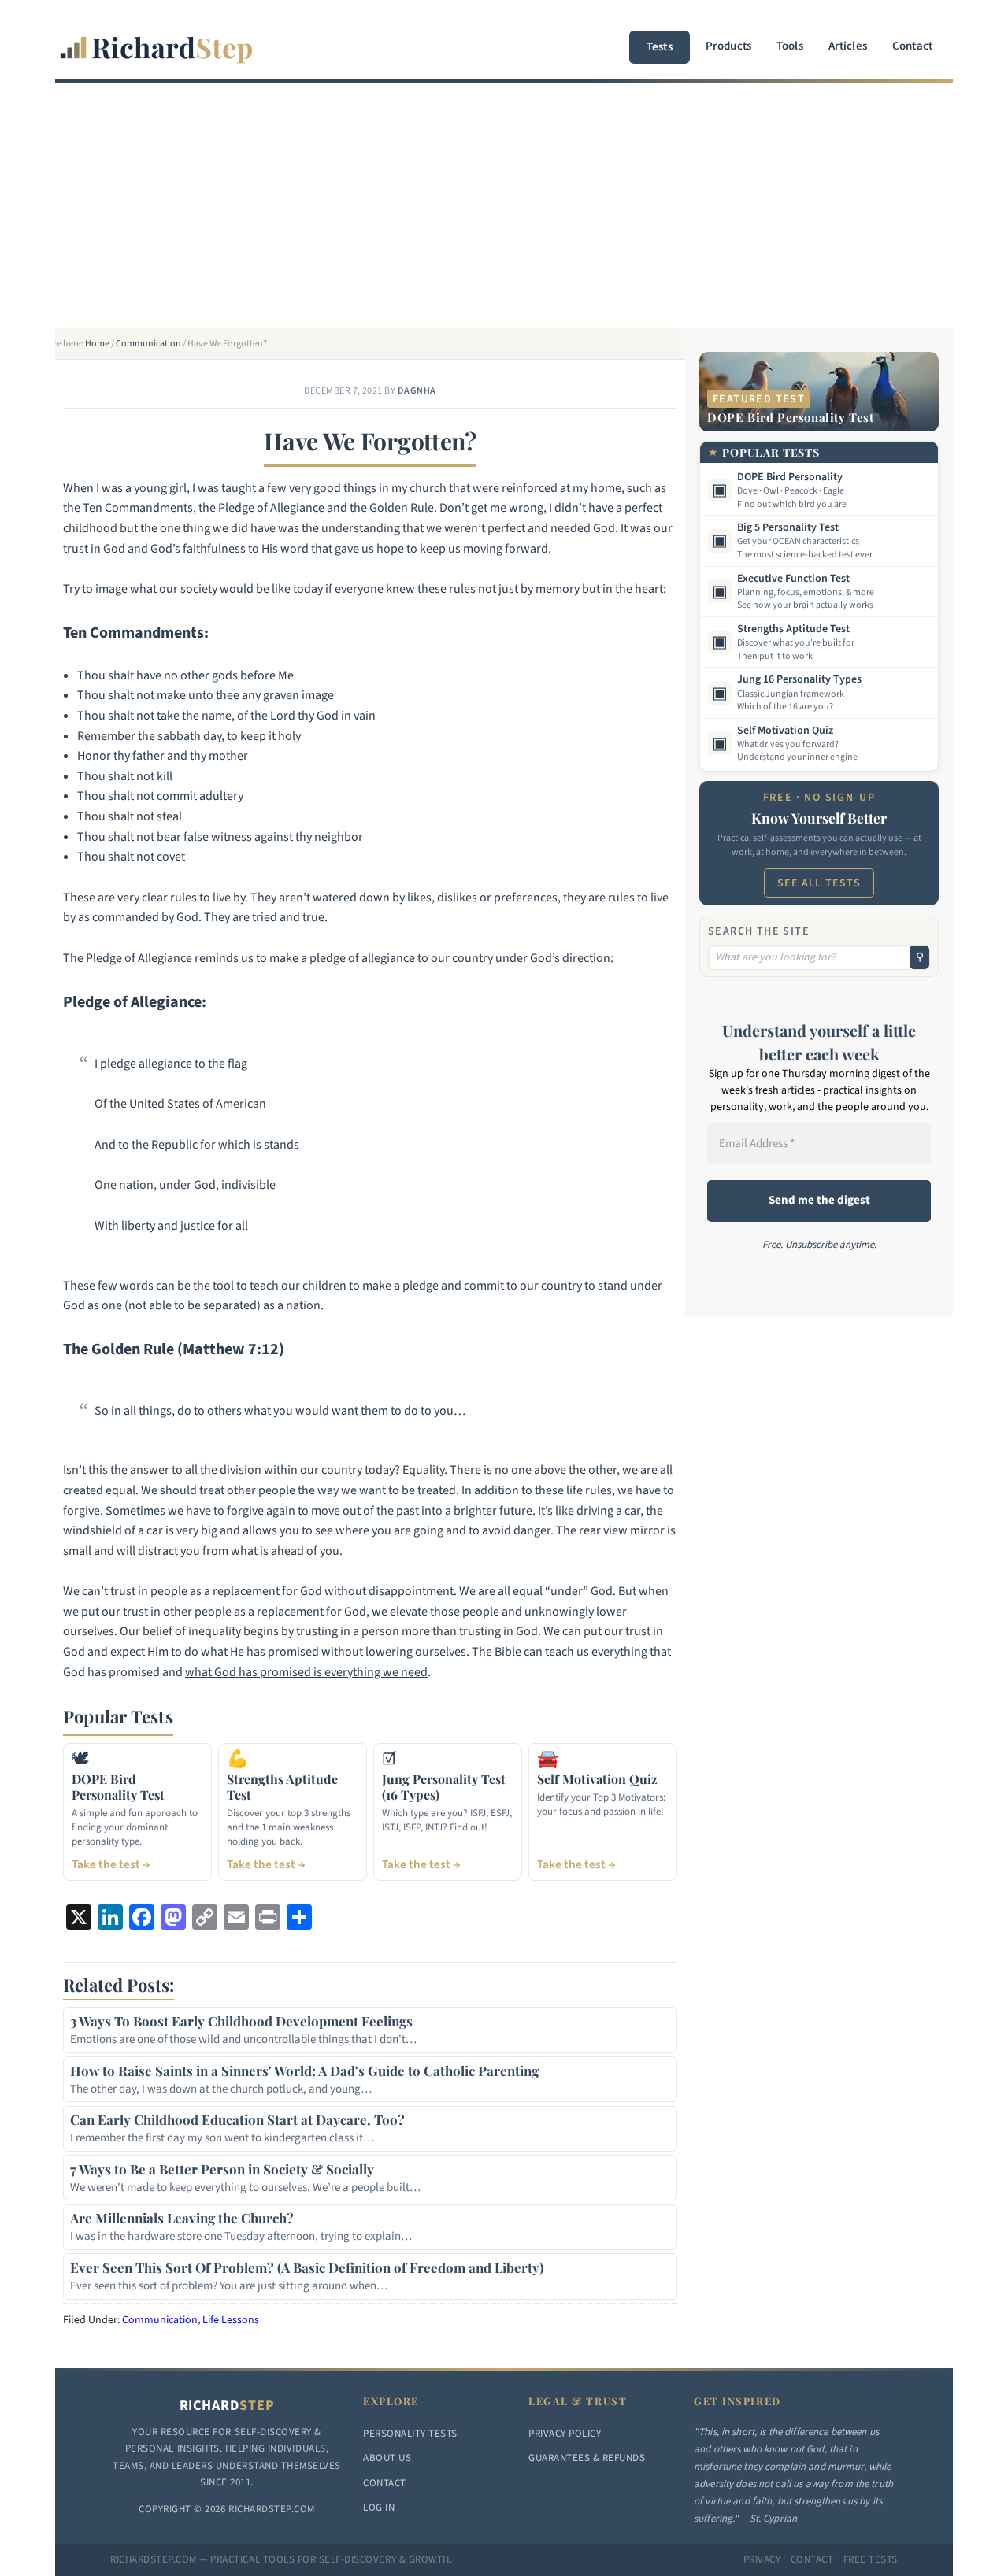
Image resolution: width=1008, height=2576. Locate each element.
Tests (660, 47)
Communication (160, 2320)
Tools (790, 46)
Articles (848, 46)
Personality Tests (410, 2434)
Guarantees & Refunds (587, 2458)
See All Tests (819, 883)
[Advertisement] (504, 210)
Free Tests (871, 2559)
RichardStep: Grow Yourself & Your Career (157, 39)
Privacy (762, 2559)
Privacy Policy (565, 2434)
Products (728, 46)
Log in (379, 2508)
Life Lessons (231, 2320)
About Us (387, 2458)
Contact (912, 46)
